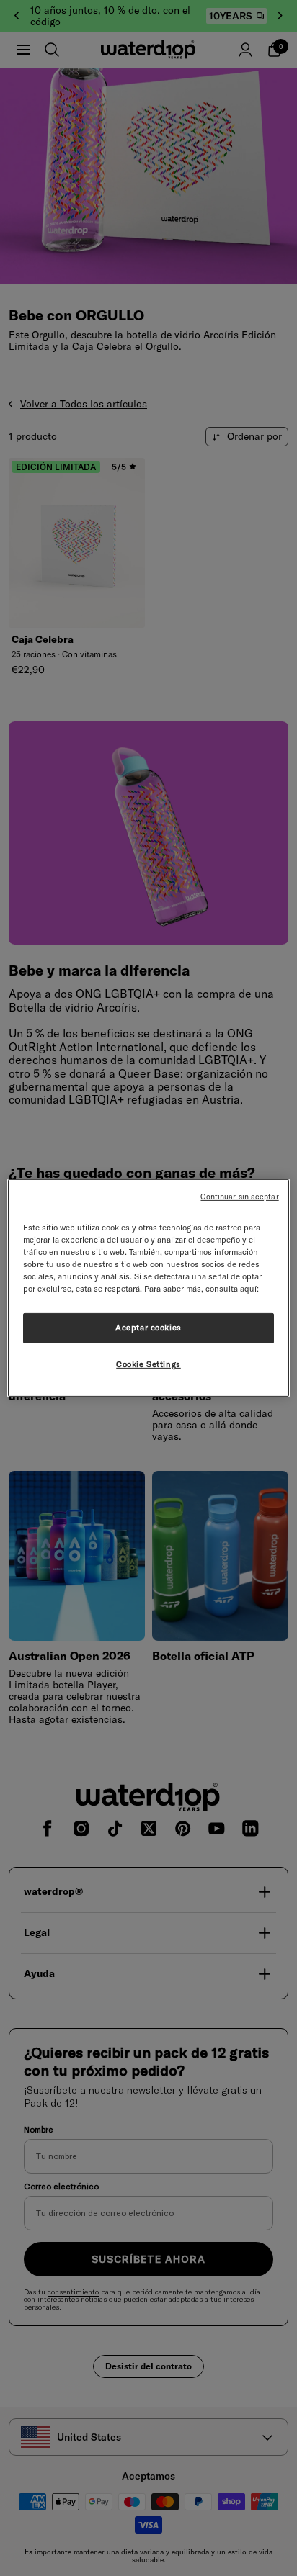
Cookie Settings (148, 1364)
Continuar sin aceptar (239, 1197)
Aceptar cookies (148, 1328)
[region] (148, 1288)
